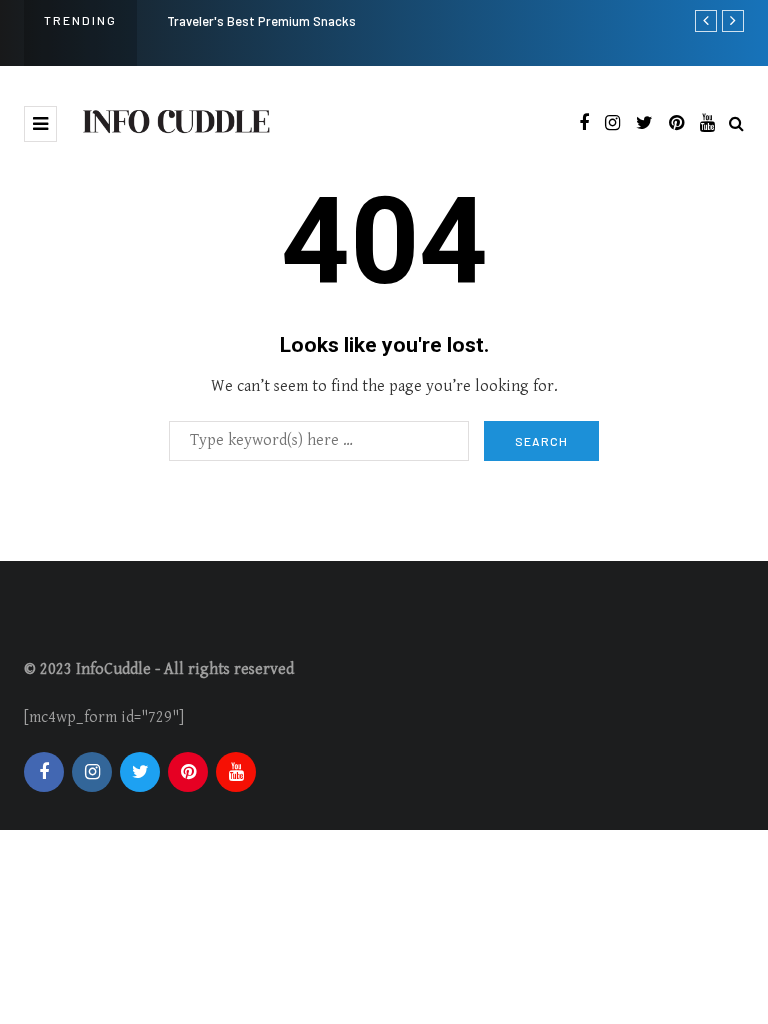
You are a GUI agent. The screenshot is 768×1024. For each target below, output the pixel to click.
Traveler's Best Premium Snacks (261, 21)
